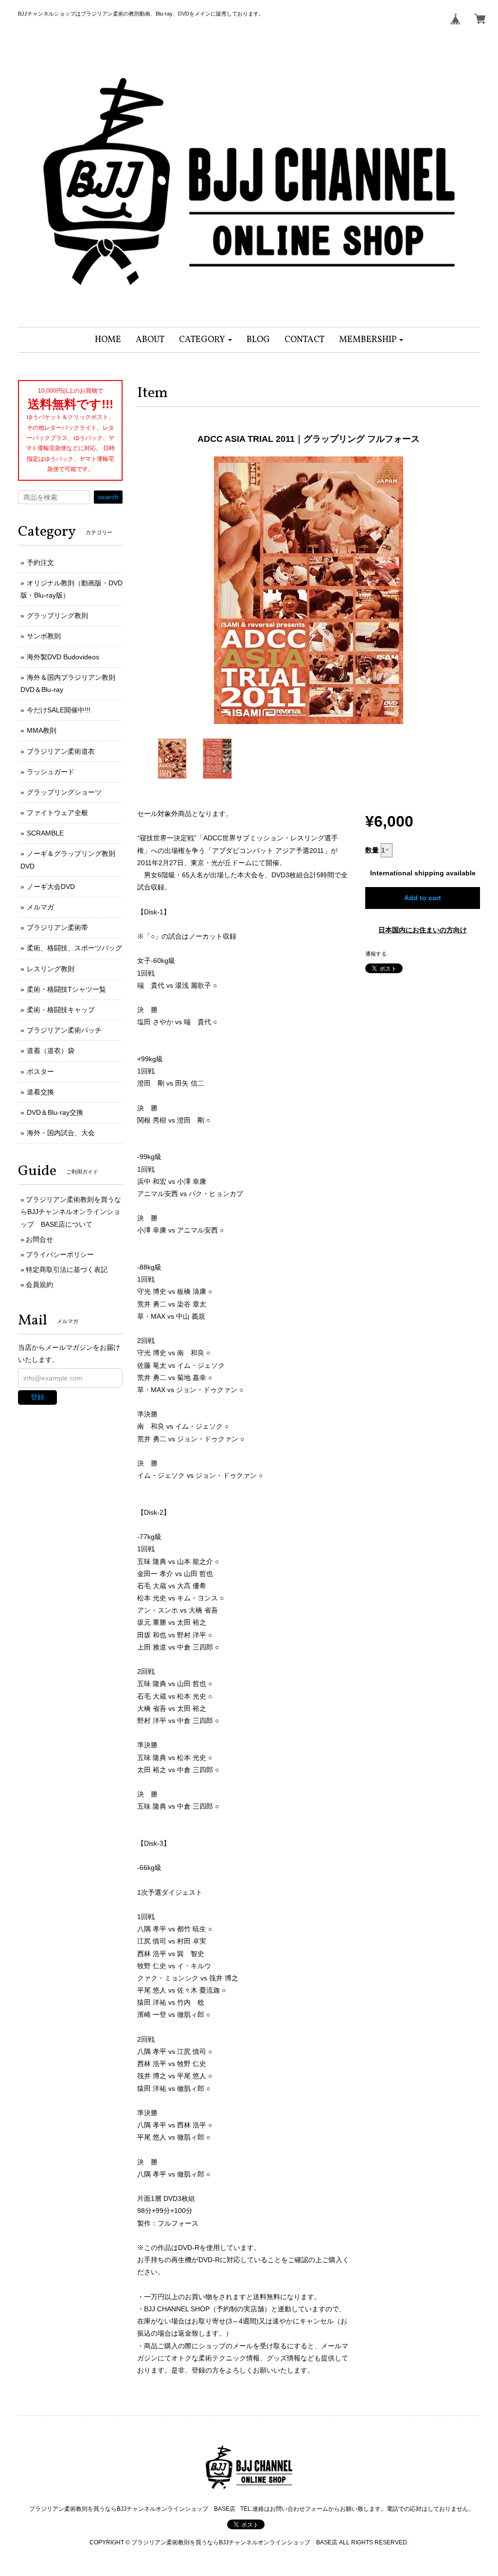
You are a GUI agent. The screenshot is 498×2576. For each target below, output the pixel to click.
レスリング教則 (51, 969)
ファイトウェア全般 (57, 813)
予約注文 (40, 562)
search (108, 497)
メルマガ (40, 907)
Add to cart (423, 898)
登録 (37, 1397)
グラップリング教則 (57, 616)
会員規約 (39, 1285)
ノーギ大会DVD (51, 887)
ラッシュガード (51, 772)
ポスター (40, 1071)
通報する (376, 954)
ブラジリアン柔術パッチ (64, 1030)
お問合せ (39, 1239)
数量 (372, 850)
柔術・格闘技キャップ (61, 1010)
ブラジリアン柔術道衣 (61, 751)
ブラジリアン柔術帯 (57, 927)
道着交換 (40, 1092)
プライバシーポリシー (60, 1254)
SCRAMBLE (45, 833)
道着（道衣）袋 (51, 1051)
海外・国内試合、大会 (61, 1133)
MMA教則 (42, 730)
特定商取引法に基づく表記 (67, 1270)
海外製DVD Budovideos (63, 657)
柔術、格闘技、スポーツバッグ (74, 948)
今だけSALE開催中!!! (59, 710)
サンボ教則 (44, 636)
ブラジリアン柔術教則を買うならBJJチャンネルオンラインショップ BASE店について (71, 1212)
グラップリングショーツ (64, 792)
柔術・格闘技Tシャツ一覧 (66, 989)
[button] (205, 340)
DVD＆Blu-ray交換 (55, 1112)
